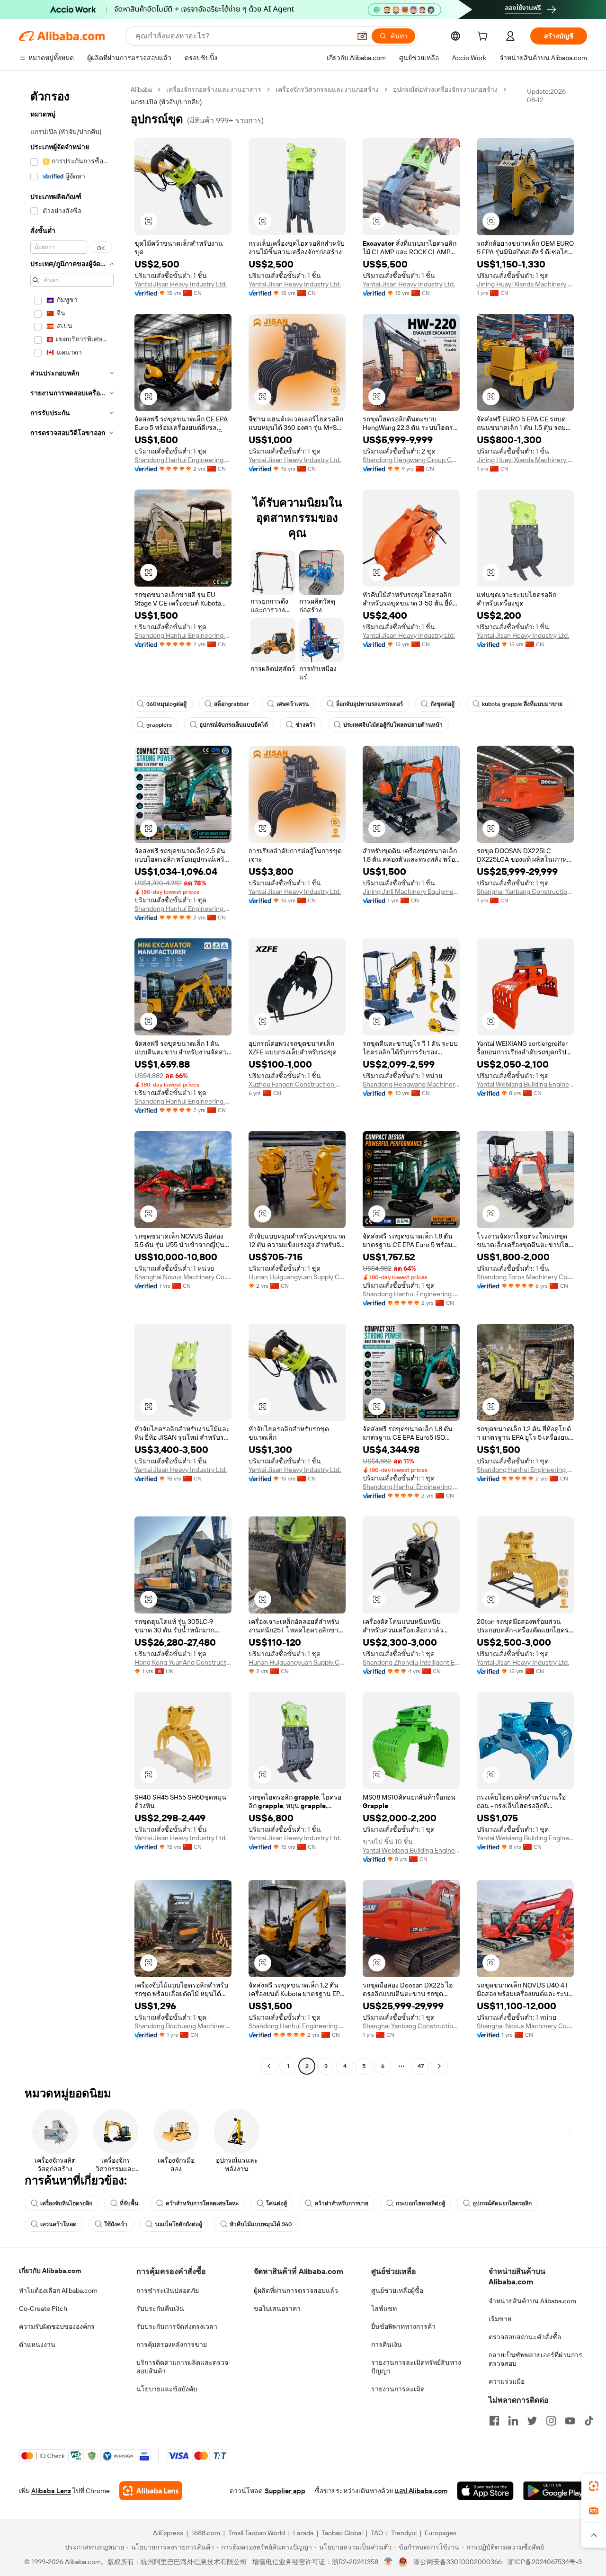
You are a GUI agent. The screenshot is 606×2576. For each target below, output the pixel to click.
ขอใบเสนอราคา (277, 2309)
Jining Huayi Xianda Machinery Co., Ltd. (525, 284)
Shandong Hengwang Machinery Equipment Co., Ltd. (411, 1084)
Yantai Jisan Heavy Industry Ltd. (181, 284)
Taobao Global (342, 2533)
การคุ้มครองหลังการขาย (172, 2344)
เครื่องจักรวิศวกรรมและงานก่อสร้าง (327, 89)
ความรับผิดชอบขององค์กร (57, 2326)
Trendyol (404, 2533)
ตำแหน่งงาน (37, 2344)
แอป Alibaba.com (421, 2491)
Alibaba (141, 89)
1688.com (206, 2533)
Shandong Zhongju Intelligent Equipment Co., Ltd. (411, 1662)
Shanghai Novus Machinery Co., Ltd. (183, 1277)
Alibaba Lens (51, 2491)
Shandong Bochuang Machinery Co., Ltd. (183, 2026)
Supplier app (285, 2491)
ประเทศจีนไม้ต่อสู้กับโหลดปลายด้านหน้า (393, 725)
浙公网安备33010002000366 (458, 2562)
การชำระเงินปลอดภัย (168, 2291)
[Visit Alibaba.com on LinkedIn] (513, 2421)
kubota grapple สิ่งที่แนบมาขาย (522, 704)
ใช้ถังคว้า (116, 2224)
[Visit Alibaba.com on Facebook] (494, 2421)
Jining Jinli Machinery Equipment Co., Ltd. (411, 891)
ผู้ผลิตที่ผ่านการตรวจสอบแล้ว (296, 2291)
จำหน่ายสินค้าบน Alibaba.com (532, 2301)
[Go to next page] (439, 2066)
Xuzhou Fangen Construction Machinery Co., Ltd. (297, 1084)
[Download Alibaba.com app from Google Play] (555, 2491)
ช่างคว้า (306, 725)
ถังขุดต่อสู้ (442, 704)
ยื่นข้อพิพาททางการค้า (403, 2326)
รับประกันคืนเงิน (160, 2309)
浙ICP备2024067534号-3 (545, 2562)
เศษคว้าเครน (293, 704)
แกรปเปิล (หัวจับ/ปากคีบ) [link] (166, 102)
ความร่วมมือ (507, 2381)
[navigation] (72, 1079)
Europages (441, 2533)
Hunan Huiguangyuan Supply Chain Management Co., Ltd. (297, 1277)
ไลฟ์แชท (384, 2309)
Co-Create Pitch (43, 2309)
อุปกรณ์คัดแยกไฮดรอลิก (502, 2203)
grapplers (159, 725)
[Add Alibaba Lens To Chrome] (151, 2491)
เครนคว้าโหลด (58, 2224)
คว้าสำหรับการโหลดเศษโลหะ (202, 2203)
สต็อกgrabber (232, 704)
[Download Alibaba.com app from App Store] (485, 2491)
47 (421, 2066)
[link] (594, 2486)
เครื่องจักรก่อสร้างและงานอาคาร (214, 89)
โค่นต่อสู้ (276, 2203)
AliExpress (168, 2533)
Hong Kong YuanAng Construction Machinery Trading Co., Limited (183, 1662)
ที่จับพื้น (129, 2203)
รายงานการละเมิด (398, 2389)
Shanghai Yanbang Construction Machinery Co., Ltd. (525, 891)
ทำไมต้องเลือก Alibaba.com (58, 2291)
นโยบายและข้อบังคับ (167, 2389)
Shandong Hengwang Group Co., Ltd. (411, 460)
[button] (362, 36)
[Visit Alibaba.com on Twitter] (532, 2421)
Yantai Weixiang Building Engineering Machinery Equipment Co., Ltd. (525, 1084)
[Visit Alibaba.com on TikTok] (589, 2421)
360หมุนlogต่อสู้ (166, 704)
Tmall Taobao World (257, 2533)
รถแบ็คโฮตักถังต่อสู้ (178, 2224)
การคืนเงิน (387, 2344)
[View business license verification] (388, 2562)
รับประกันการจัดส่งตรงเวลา (177, 2326)
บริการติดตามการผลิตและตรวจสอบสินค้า (182, 2367)
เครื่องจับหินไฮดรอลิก (66, 2203)
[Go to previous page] (269, 2066)
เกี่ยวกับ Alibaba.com (50, 2271)
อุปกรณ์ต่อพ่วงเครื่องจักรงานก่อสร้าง (445, 89)
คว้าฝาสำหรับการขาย (341, 2203)
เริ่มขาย (500, 2319)
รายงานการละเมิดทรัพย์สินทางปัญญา (416, 2367)
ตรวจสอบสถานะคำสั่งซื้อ (525, 2337)
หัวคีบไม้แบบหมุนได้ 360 (261, 2224)
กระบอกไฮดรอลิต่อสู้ (420, 2203)
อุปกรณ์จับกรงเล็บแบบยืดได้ (234, 725)
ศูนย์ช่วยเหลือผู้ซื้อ (397, 2291)
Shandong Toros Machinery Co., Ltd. (525, 1277)
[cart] (484, 37)
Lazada (303, 2533)
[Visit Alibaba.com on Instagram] (551, 2421)
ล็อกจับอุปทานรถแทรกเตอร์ (370, 704)
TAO (377, 2533)
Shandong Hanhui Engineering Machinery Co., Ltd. (183, 460)
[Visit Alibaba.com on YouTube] (570, 2421)
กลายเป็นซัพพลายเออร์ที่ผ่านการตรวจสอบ (535, 2359)
